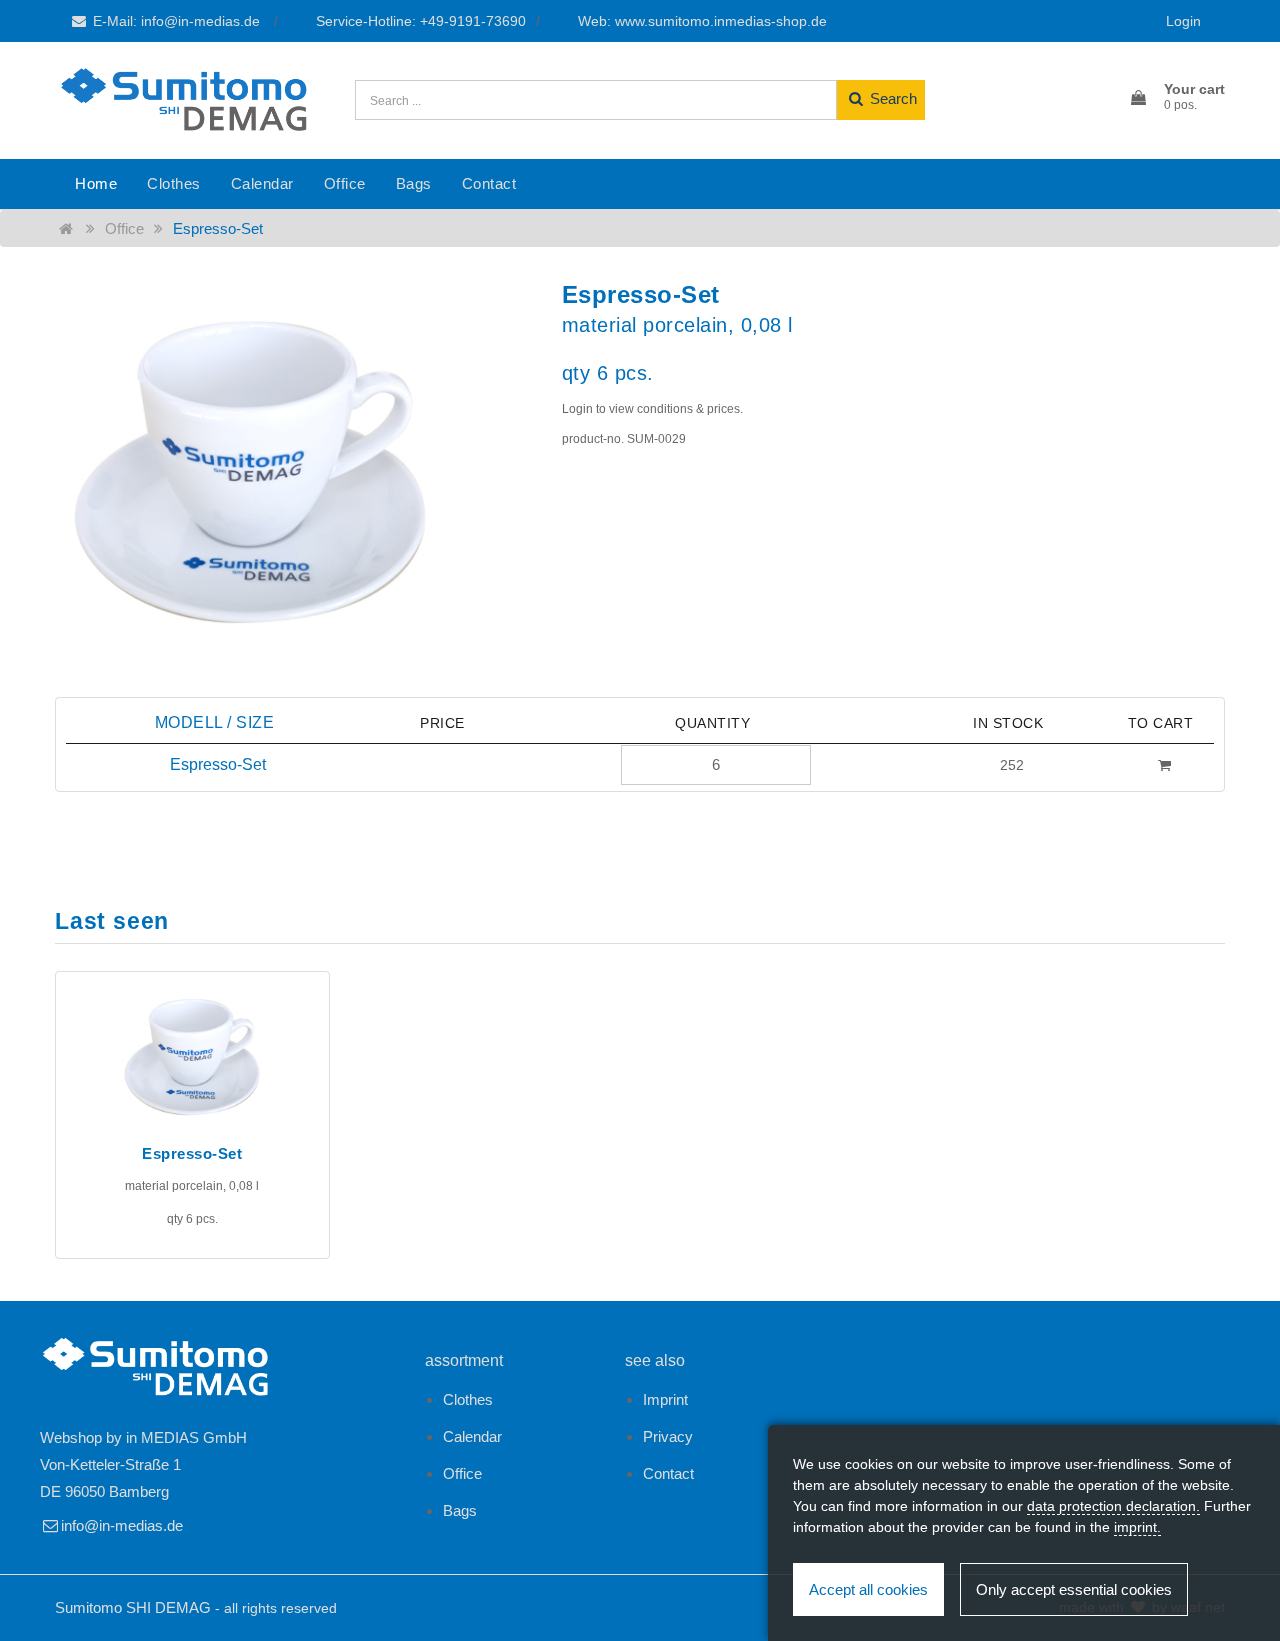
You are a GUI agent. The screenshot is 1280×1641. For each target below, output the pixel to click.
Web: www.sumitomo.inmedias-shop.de (702, 21)
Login (1183, 21)
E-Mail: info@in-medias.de (176, 21)
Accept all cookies (868, 1589)
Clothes (174, 183)
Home (96, 183)
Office (345, 183)
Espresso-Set (218, 228)
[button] (1176, 98)
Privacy (668, 1436)
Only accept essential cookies (1074, 1589)
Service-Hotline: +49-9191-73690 (421, 21)
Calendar (262, 183)
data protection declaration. (1113, 1506)
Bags (414, 183)
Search (891, 98)
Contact (489, 183)
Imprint (665, 1399)
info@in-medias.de (122, 1525)
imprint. (1137, 1527)
